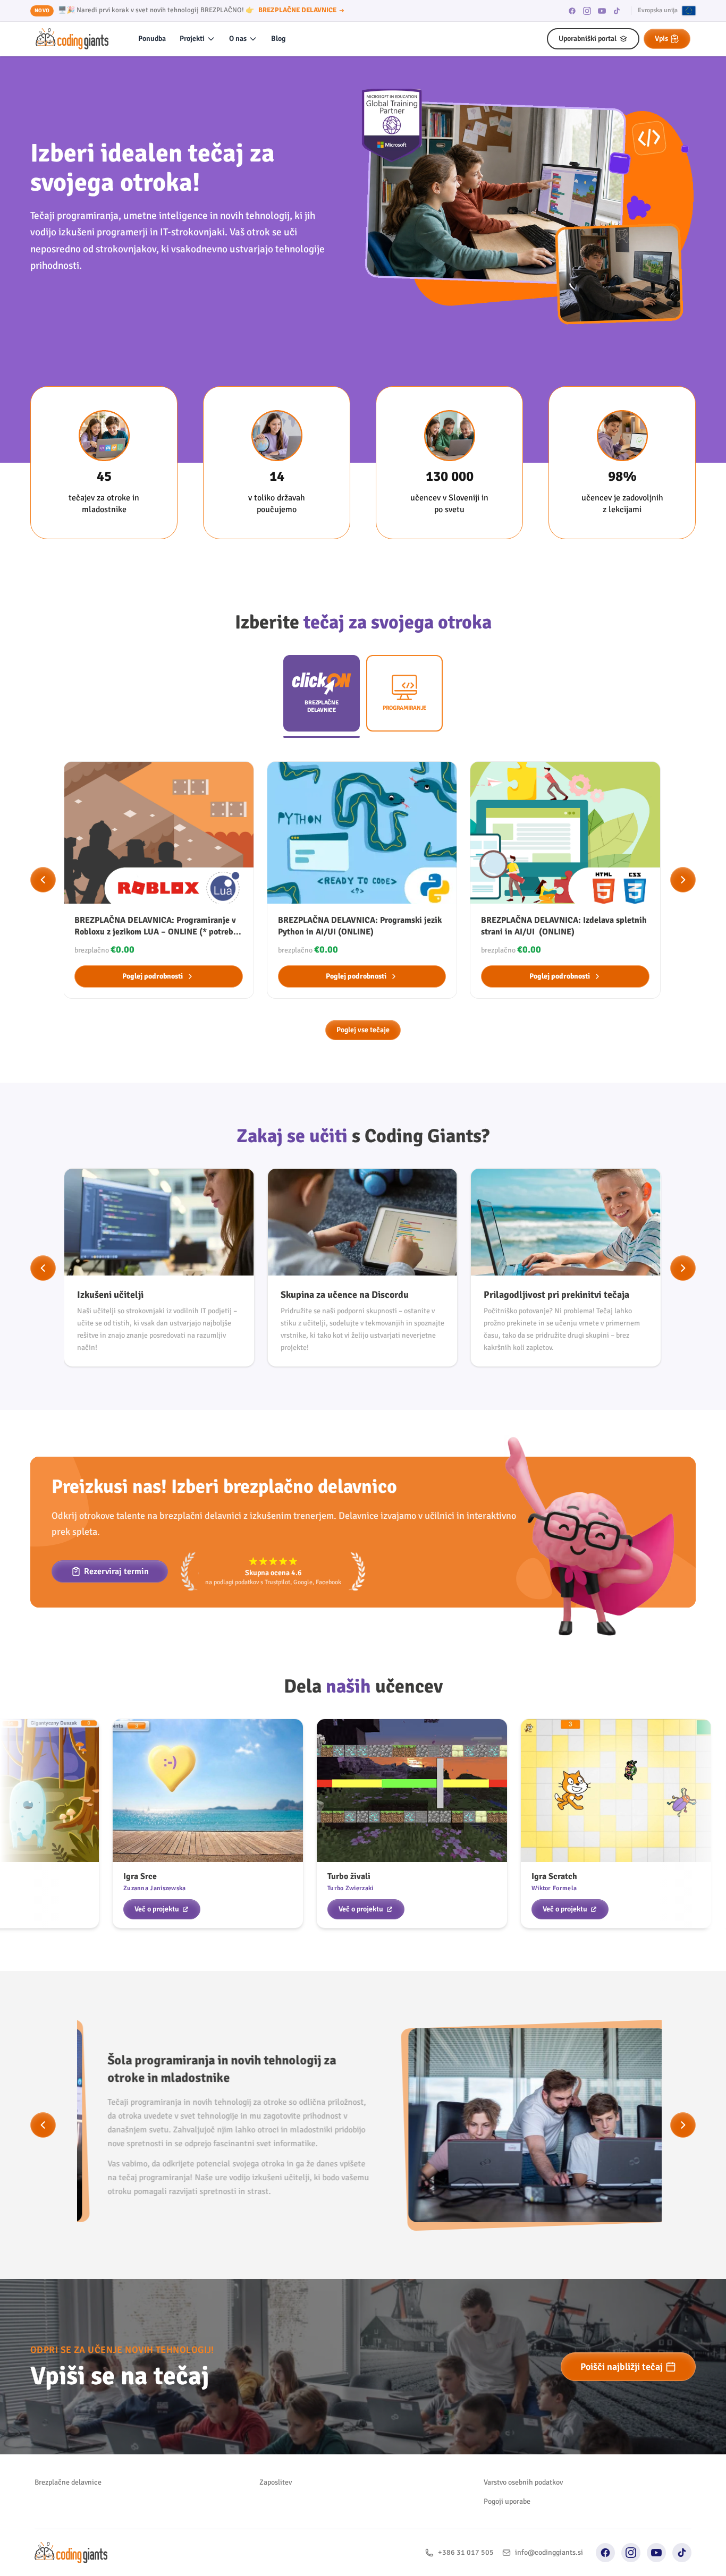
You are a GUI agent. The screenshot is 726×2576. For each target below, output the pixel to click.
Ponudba (152, 39)
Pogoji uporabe (507, 2501)
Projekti (192, 39)
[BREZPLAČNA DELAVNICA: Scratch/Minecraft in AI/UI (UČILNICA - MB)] (565, 880)
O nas (238, 39)
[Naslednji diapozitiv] (683, 880)
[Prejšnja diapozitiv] (43, 880)
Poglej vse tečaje (363, 1030)
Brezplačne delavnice (68, 2482)
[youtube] (602, 11)
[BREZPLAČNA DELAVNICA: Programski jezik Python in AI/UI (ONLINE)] (159, 880)
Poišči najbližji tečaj (622, 2367)
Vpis (661, 39)
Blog (278, 39)
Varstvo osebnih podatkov (523, 2482)
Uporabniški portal (588, 39)
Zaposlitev (276, 2482)
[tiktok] (617, 11)
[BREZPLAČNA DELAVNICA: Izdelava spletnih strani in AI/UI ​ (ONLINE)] (362, 880)
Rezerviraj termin (116, 1571)
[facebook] (572, 11)
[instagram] (587, 11)
